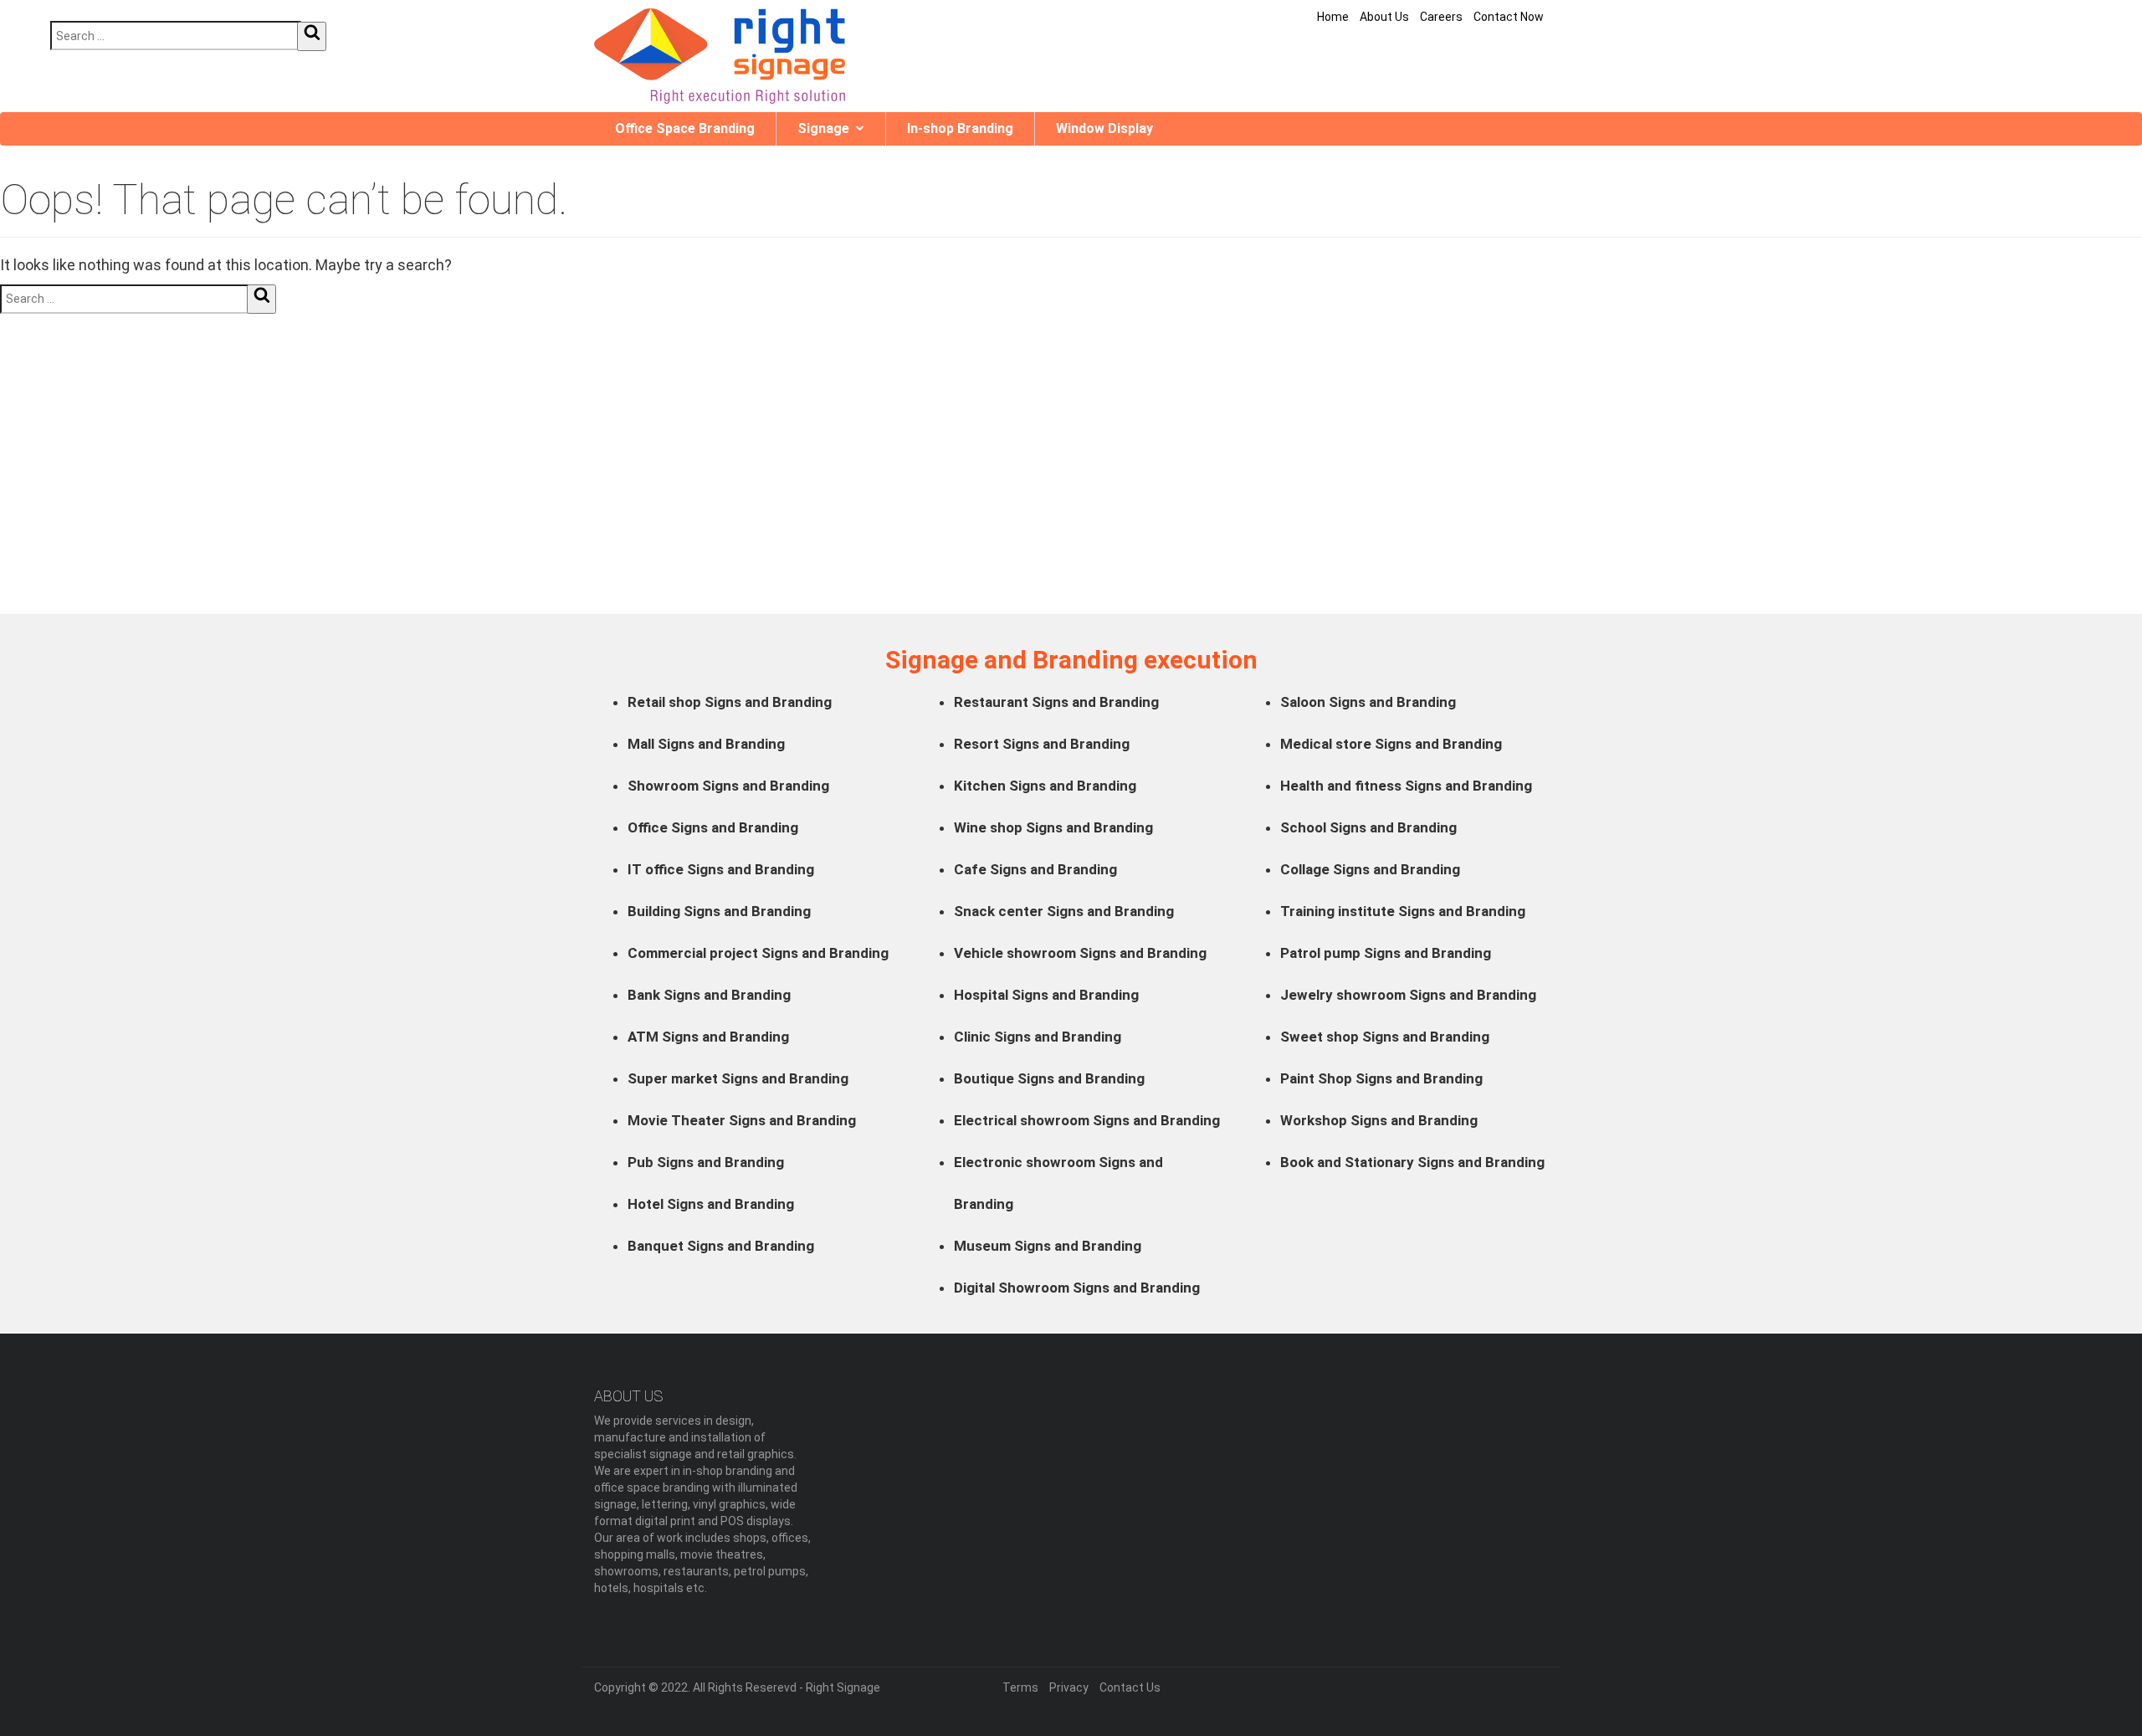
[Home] (720, 56)
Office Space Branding (685, 128)
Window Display (1104, 128)
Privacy (1069, 1687)
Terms (1020, 1687)
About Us (1384, 17)
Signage (823, 128)
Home (1333, 17)
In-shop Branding (960, 128)
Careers (1441, 17)
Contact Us (1130, 1687)
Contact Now (1509, 17)
